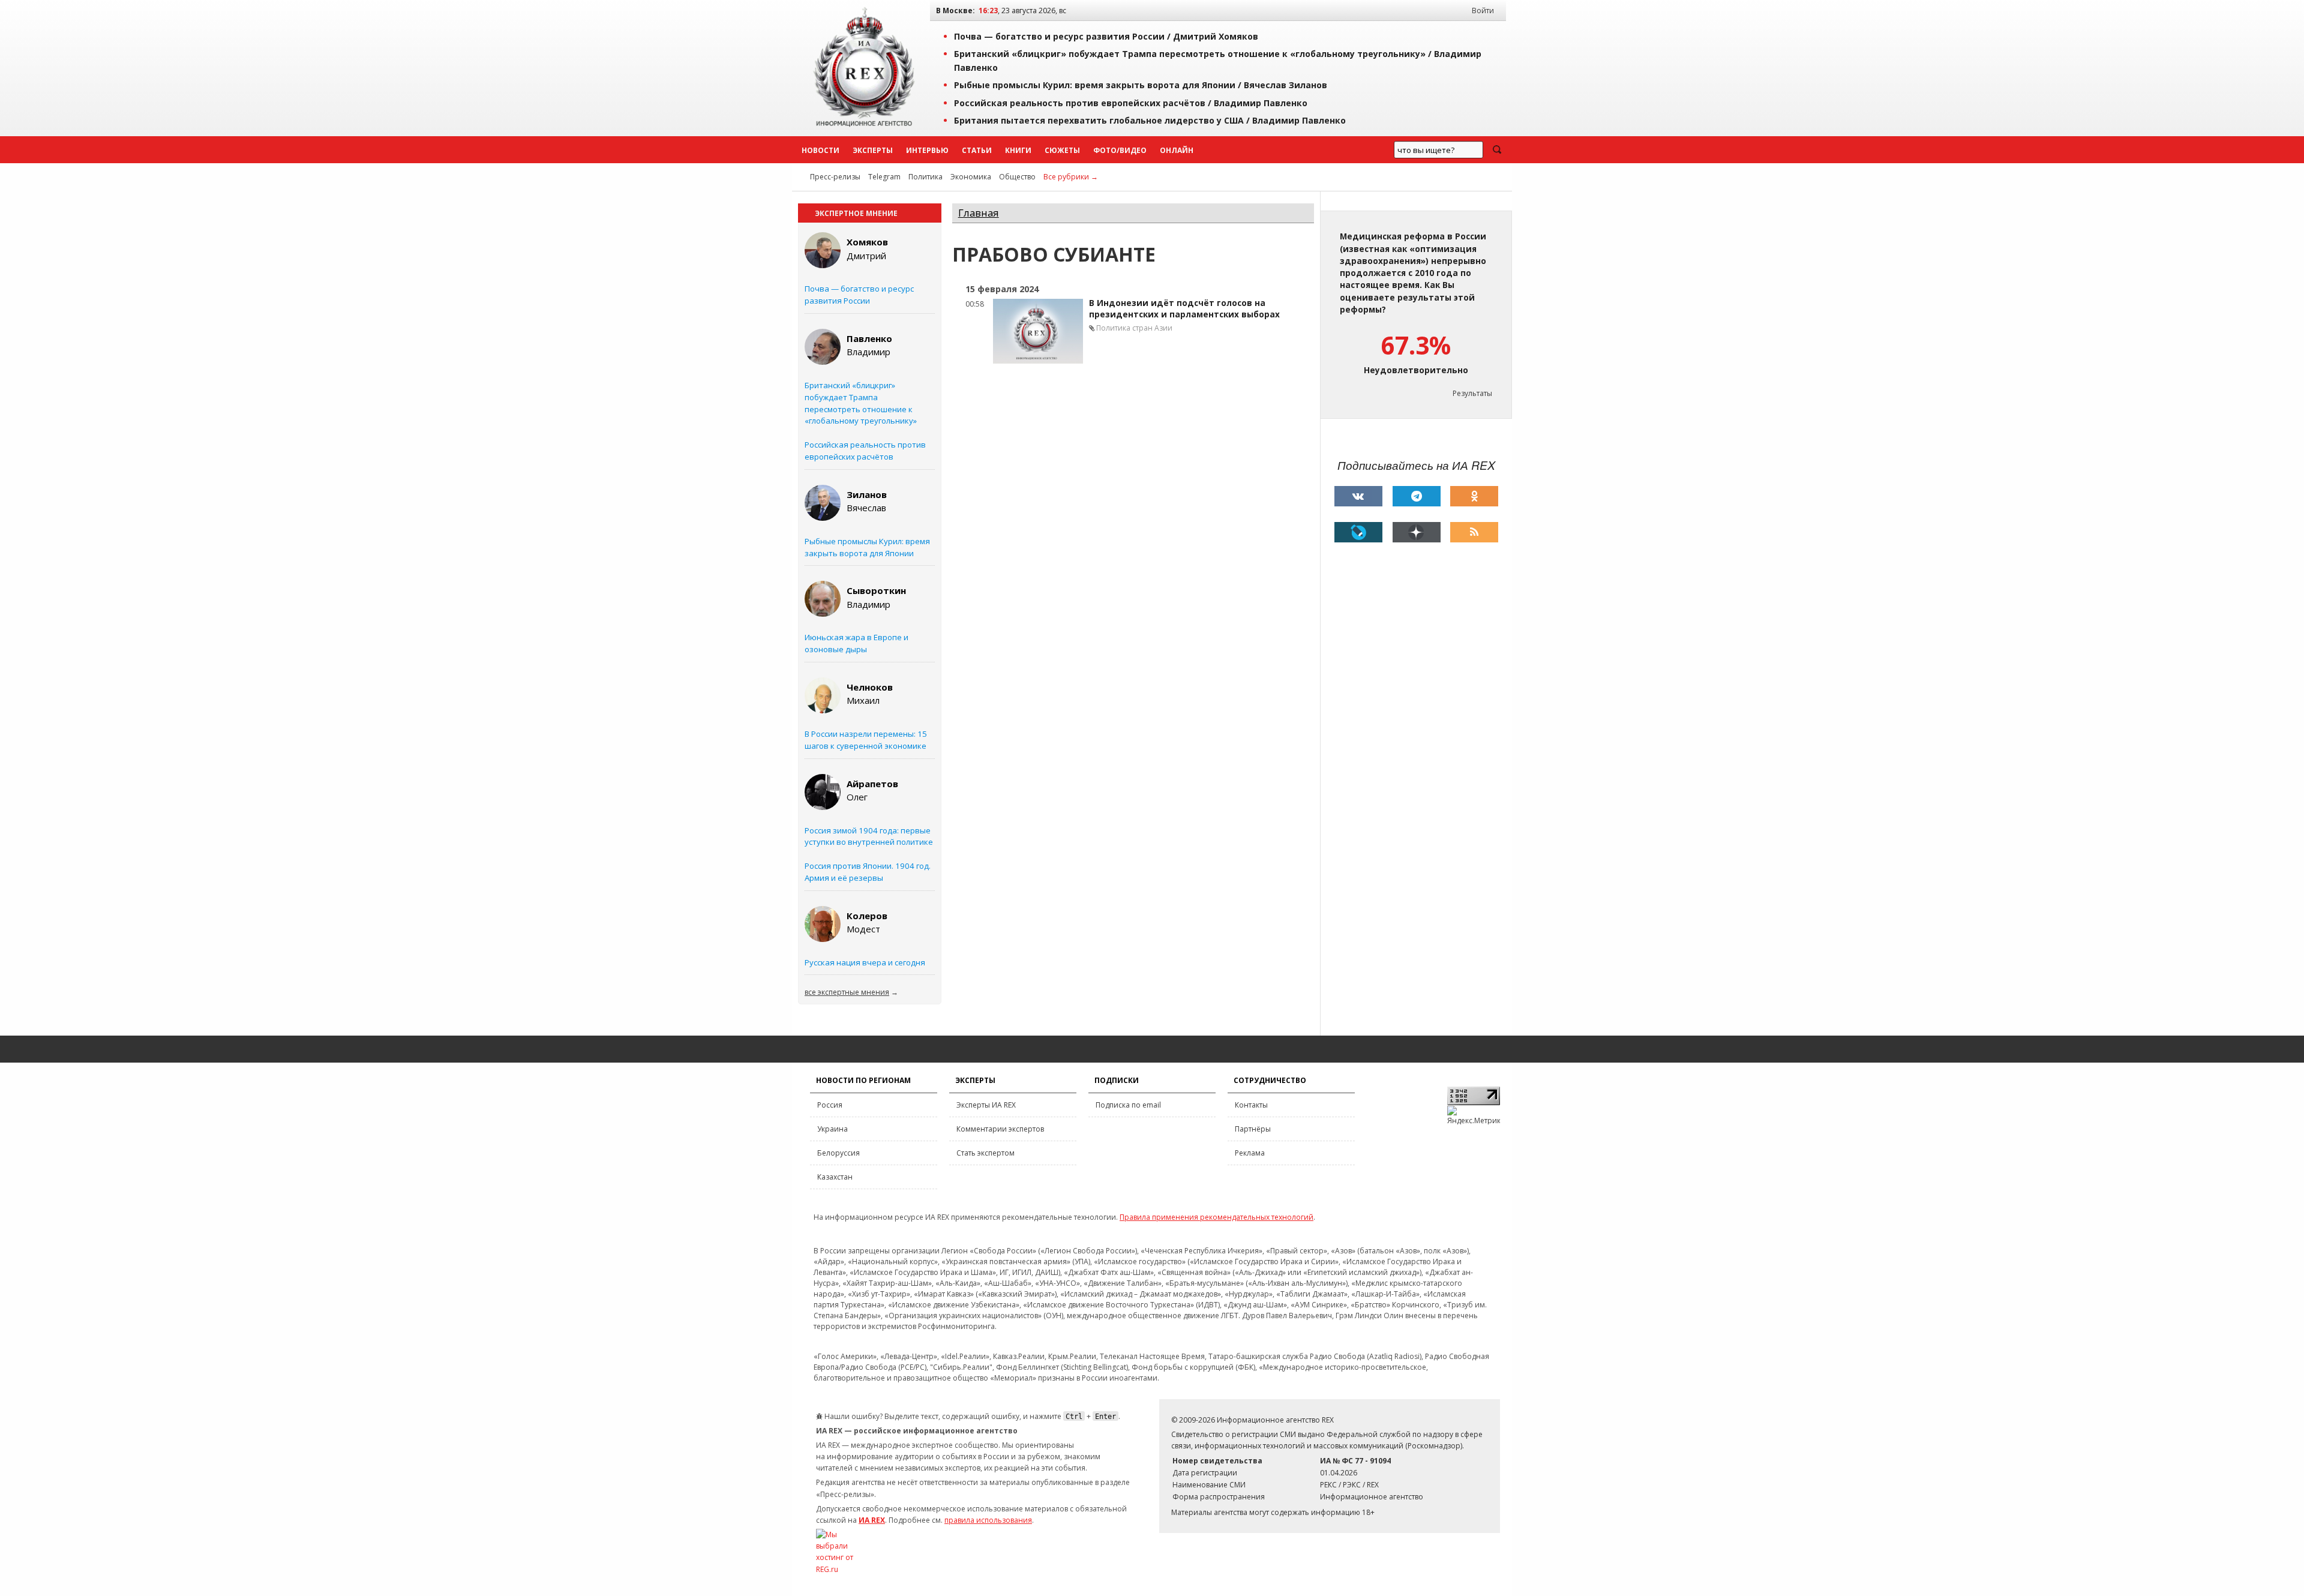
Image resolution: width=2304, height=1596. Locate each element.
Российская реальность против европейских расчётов (865, 451)
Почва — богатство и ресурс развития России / (1106, 36)
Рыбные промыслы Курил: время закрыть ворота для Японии (867, 547)
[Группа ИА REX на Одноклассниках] (1474, 496)
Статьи (977, 150)
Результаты (1472, 393)
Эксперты (873, 150)
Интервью (927, 150)
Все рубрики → (1071, 177)
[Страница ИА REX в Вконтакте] (1358, 496)
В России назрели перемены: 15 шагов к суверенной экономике (866, 740)
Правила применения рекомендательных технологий (1216, 1217)
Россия (830, 1105)
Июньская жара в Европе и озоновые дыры (856, 643)
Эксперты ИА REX (986, 1105)
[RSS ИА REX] (1474, 532)
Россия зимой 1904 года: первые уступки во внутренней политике (869, 836)
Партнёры (1253, 1129)
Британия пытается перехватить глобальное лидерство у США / (1150, 120)
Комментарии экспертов (1000, 1129)
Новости (820, 150)
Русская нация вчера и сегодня (865, 962)
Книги (1018, 150)
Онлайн (1177, 150)
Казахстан (835, 1177)
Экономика (971, 177)
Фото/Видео (1120, 150)
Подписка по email (1128, 1105)
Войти (1483, 10)
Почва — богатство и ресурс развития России (859, 295)
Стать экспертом (985, 1153)
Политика (925, 177)
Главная (979, 213)
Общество (1017, 177)
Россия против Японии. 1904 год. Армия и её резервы (868, 872)
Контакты (1251, 1105)
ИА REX (872, 1520)
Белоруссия (838, 1153)
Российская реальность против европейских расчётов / (1131, 103)
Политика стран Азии (1134, 328)
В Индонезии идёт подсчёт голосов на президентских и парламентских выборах (1184, 309)
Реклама (1250, 1153)
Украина (832, 1129)
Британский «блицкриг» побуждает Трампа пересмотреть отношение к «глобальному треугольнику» (861, 403)
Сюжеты (1062, 150)
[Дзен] (1417, 532)
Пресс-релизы (835, 177)
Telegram (884, 177)
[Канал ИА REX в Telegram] (1417, 496)
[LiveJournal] (1358, 532)
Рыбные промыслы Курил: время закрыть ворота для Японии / (1141, 85)
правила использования (988, 1520)
